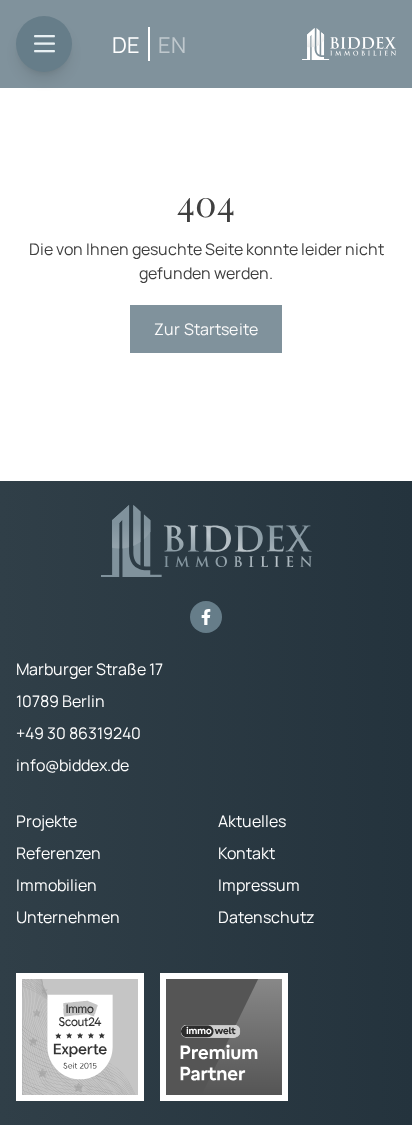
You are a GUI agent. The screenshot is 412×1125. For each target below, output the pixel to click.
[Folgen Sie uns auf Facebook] (206, 617)
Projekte (46, 821)
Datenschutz (266, 917)
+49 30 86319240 (78, 733)
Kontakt (246, 853)
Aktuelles (252, 821)
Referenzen (58, 853)
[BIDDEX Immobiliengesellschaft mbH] (349, 44)
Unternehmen (68, 917)
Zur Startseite (206, 329)
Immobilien (56, 885)
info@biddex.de (72, 765)
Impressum (259, 885)
